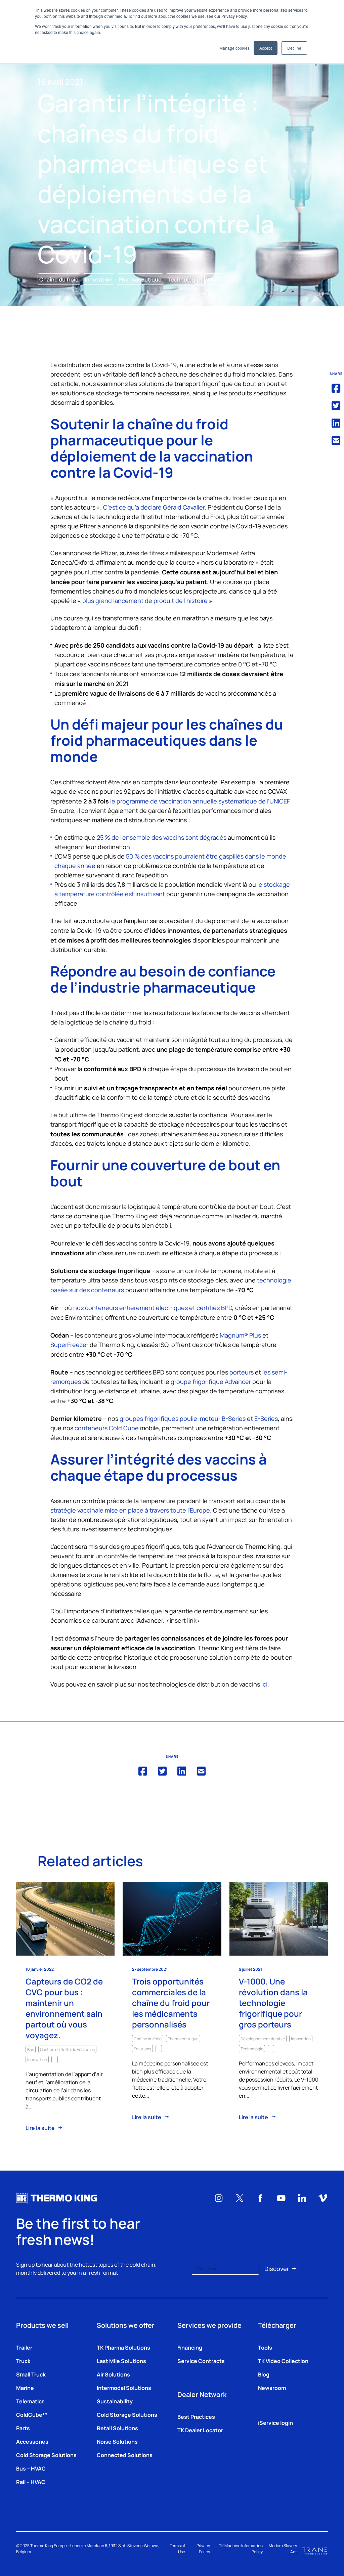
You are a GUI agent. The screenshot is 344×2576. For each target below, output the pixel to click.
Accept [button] (266, 48)
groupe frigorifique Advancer (211, 1381)
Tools (265, 2347)
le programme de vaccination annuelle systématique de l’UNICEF (199, 801)
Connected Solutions (125, 2455)
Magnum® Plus (240, 1335)
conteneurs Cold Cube (107, 1428)
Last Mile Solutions (121, 2361)
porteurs (242, 1372)
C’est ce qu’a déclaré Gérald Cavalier (154, 507)
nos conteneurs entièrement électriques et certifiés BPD (153, 1307)
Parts (23, 2428)
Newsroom (272, 2388)
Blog (264, 2374)
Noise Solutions (117, 2441)
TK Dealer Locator (200, 2430)
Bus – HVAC (31, 2468)
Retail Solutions (117, 2428)
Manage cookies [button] (234, 48)
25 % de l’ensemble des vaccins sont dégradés (162, 837)
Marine (25, 2388)
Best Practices (196, 2416)
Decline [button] (294, 48)
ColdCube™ (32, 2414)
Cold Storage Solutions (46, 2455)
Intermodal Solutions (124, 2388)
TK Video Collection (283, 2361)
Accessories (32, 2441)
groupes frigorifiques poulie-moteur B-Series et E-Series (199, 1418)
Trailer (24, 2347)
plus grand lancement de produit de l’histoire (145, 600)
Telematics (30, 2401)
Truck (23, 2361)
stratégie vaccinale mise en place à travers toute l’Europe (130, 1510)
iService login (275, 2422)
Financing (190, 2347)
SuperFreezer (69, 1344)
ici (264, 1684)
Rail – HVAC (31, 2482)
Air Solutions (113, 2374)
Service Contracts (201, 2361)
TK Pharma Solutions (123, 2347)
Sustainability (115, 2401)
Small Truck (31, 2374)
